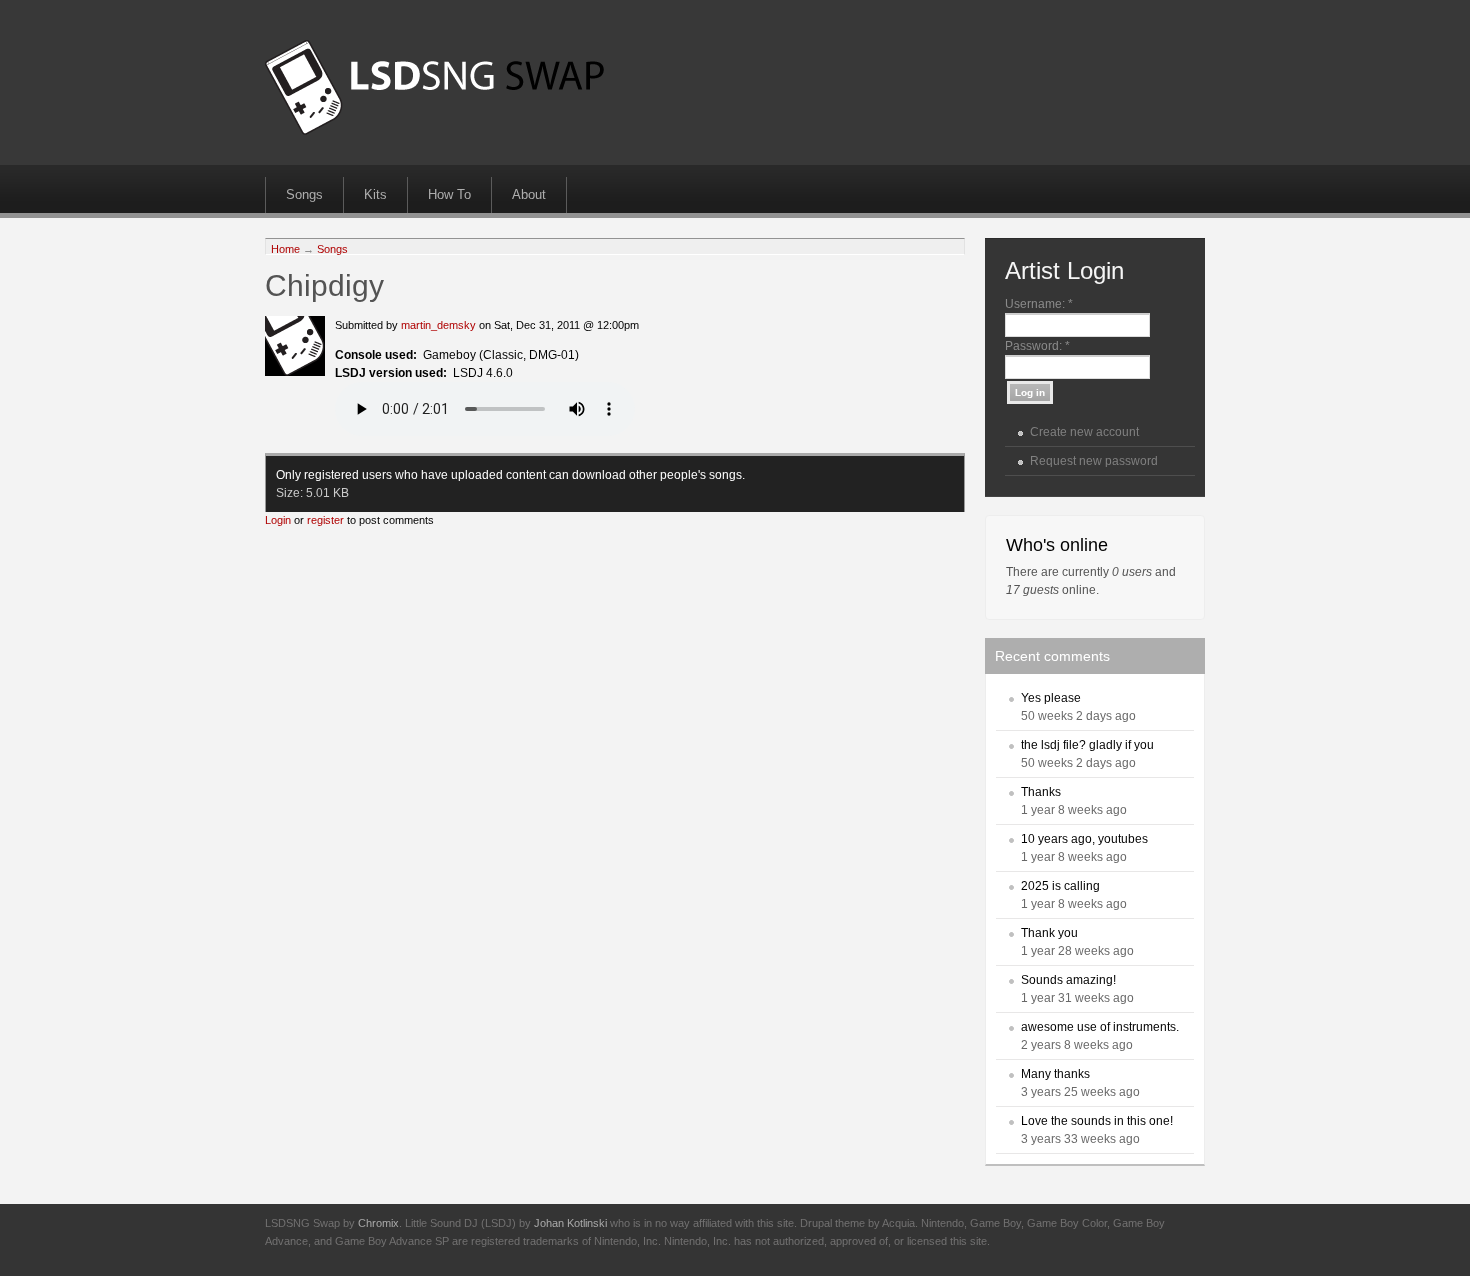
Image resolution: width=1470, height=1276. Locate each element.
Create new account (1084, 432)
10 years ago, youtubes (1084, 839)
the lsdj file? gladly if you (1087, 745)
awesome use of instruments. (1100, 1027)
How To (449, 194)
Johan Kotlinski (570, 1223)
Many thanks (1055, 1074)
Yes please (1051, 698)
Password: (1037, 346)
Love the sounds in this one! (1097, 1121)
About (529, 194)
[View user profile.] (295, 372)
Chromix (378, 1223)
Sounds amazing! (1068, 980)
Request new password (1094, 461)
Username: (1039, 304)
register (325, 520)
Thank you (1049, 933)
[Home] (434, 131)
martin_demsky (438, 325)
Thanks (1041, 792)
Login (278, 520)
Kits (375, 194)
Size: (291, 493)
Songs (304, 194)
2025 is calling (1060, 886)
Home (285, 249)
